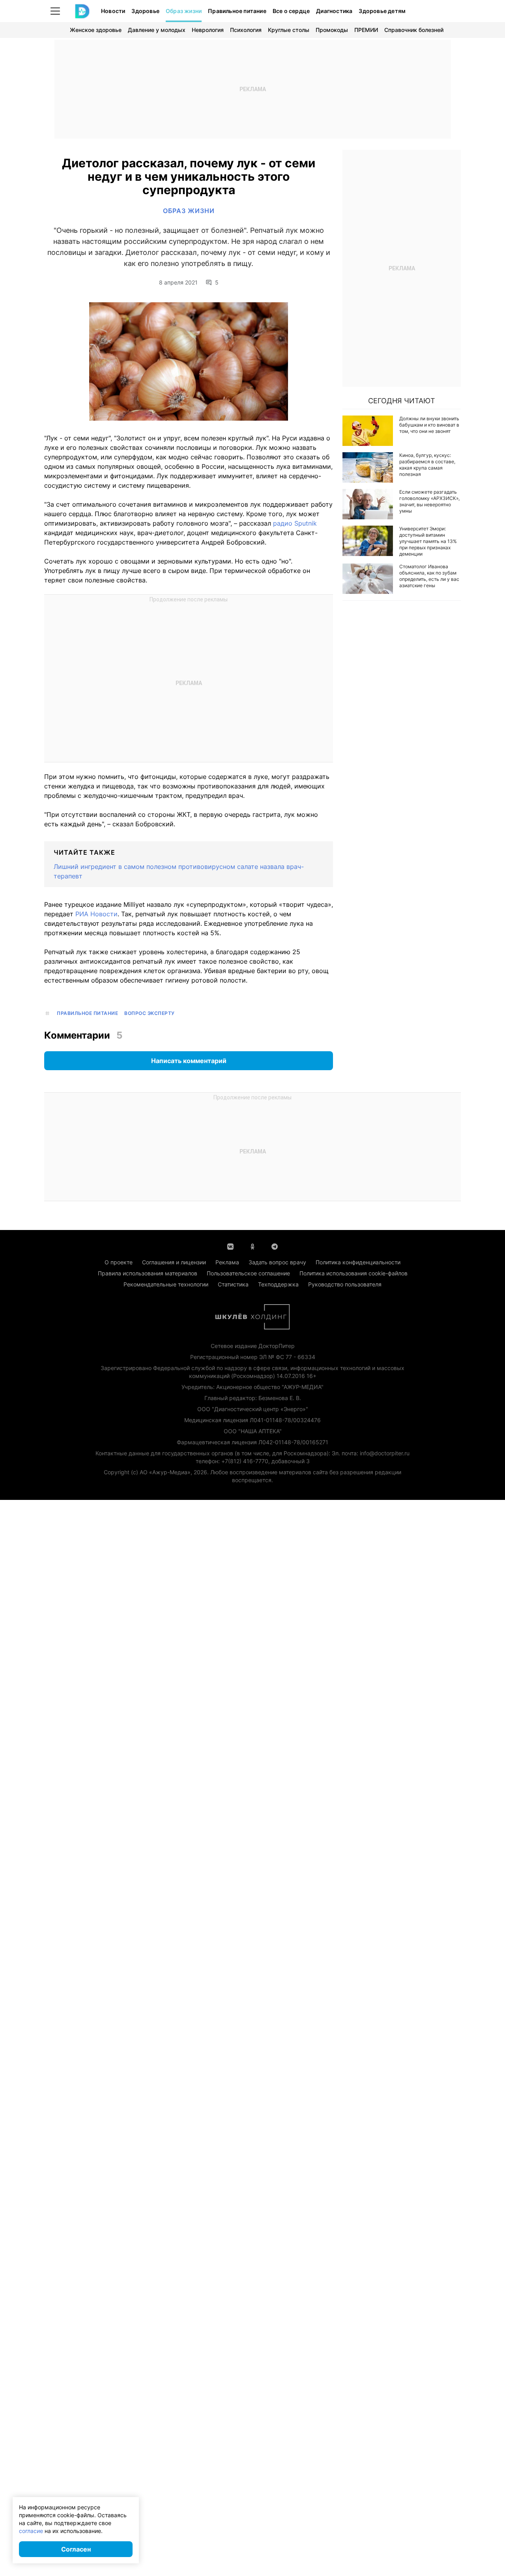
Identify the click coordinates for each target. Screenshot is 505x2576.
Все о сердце (291, 11)
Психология (246, 30)
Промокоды (332, 30)
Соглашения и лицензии (174, 1262)
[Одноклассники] (252, 1246)
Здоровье (145, 11)
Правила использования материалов (148, 1273)
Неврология (208, 30)
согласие (31, 2531)
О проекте (119, 1262)
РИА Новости (96, 914)
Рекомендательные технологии (166, 1284)
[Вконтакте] (230, 1246)
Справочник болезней (414, 30)
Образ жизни (184, 11)
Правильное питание (237, 11)
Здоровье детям (382, 11)
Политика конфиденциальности (358, 1262)
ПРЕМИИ (366, 30)
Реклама (227, 1262)
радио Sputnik (295, 523)
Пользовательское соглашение (248, 1273)
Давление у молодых (157, 30)
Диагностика (334, 11)
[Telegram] (275, 1246)
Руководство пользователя (345, 1284)
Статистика (233, 1284)
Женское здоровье (96, 30)
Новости (113, 11)
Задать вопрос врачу (277, 1262)
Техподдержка (278, 1284)
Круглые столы (289, 30)
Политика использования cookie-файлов (353, 1273)
